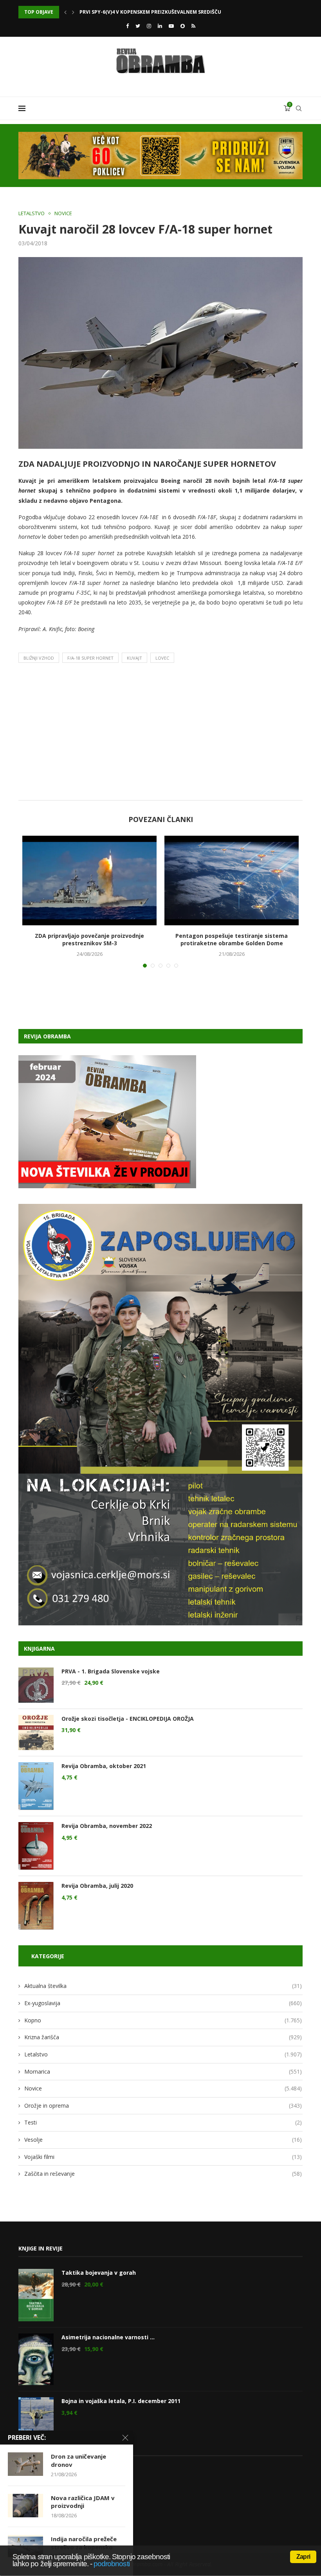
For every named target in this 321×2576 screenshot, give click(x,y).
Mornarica (163, 2071)
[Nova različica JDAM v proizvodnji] (25, 2506)
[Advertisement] (160, 734)
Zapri (303, 2557)
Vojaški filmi (163, 2157)
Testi (163, 2122)
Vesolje (163, 2140)
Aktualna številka (163, 1986)
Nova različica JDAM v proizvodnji (83, 2502)
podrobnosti (112, 2564)
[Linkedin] (160, 26)
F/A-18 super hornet (90, 658)
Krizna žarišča (163, 2037)
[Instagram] (149, 26)
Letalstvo (32, 214)
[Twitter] (138, 26)
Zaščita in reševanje (163, 2174)
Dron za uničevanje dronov (78, 2460)
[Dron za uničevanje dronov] (25, 2464)
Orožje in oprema (163, 2106)
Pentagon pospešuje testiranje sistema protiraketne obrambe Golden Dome (232, 940)
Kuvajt (134, 658)
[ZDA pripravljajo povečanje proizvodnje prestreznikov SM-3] (89, 881)
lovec (162, 658)
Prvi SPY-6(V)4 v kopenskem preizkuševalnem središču (150, 12)
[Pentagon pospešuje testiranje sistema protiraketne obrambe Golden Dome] (232, 881)
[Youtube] (171, 26)
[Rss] (193, 26)
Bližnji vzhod (39, 658)
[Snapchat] (183, 26)
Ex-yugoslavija (163, 2003)
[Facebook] (127, 26)
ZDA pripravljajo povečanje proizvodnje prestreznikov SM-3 (89, 940)
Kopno (163, 2020)
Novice (63, 214)
